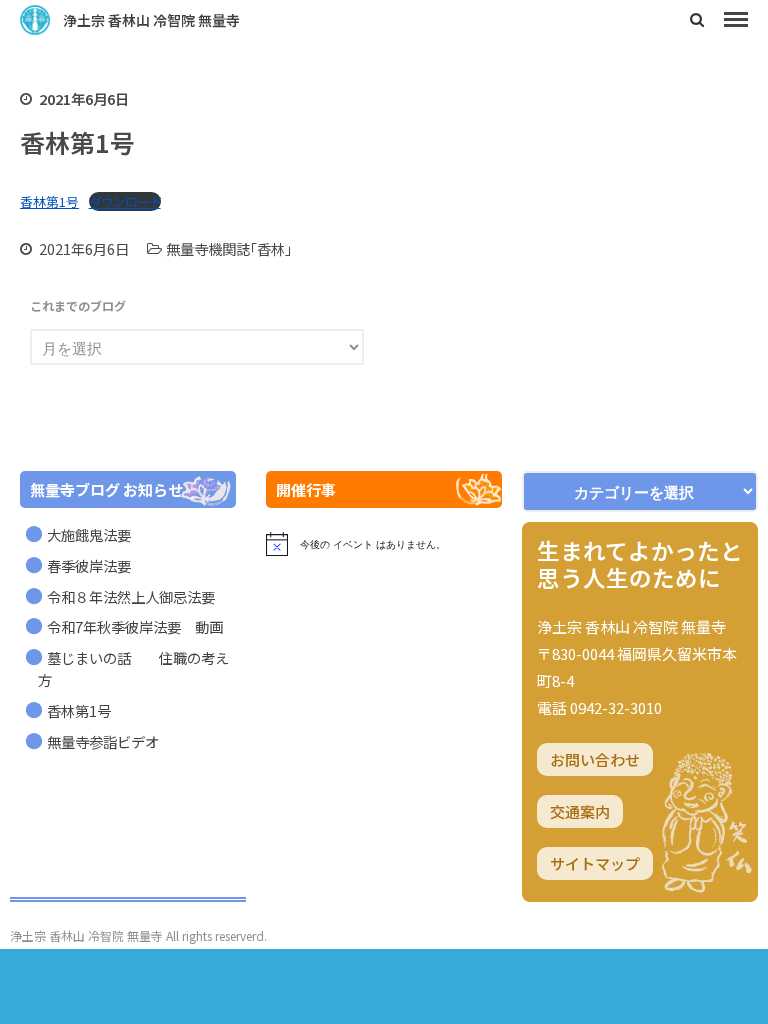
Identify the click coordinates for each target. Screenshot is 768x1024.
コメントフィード (635, 971)
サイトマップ (595, 863)
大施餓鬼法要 (89, 534)
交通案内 (580, 811)
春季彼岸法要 (89, 565)
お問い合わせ (595, 759)
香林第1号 (49, 201)
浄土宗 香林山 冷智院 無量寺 (151, 20)
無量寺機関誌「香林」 (229, 248)
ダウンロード (125, 201)
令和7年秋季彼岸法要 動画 (135, 626)
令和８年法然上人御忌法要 (131, 596)
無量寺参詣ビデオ (103, 741)
